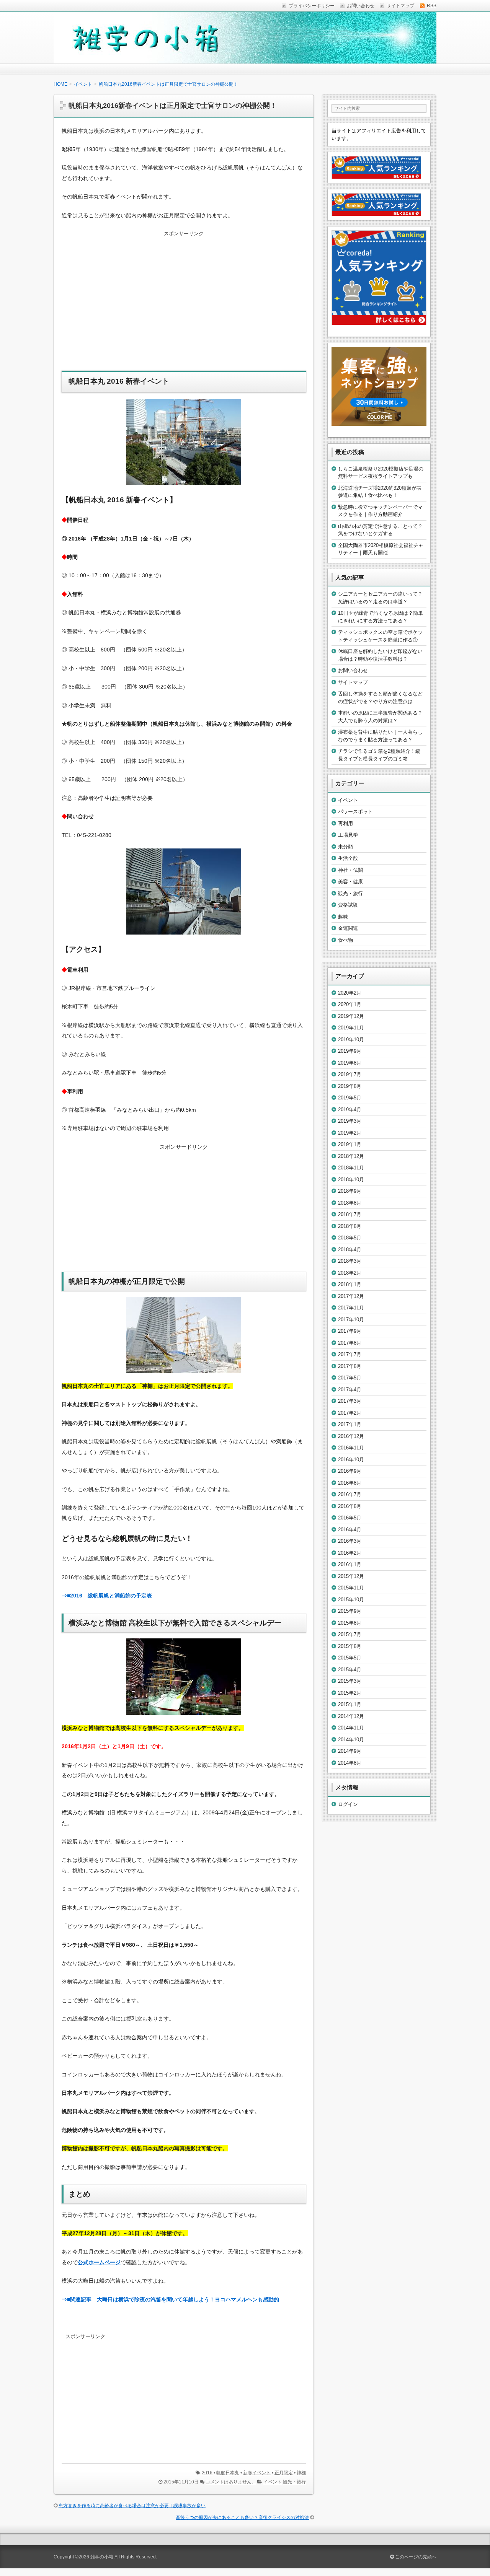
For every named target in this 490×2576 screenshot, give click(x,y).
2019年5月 (350, 1098)
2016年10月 (351, 1460)
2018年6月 (350, 1226)
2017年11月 (351, 1308)
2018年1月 (350, 1284)
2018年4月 (350, 1250)
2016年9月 (350, 1471)
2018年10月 (351, 1180)
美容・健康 (350, 882)
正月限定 (284, 2473)
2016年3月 (350, 1541)
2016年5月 (350, 1518)
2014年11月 (351, 1728)
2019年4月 (350, 1110)
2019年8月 (350, 1063)
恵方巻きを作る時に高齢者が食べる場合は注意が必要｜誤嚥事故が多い (132, 2506)
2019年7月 (350, 1074)
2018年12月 (351, 1156)
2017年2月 (350, 1413)
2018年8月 (350, 1203)
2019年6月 (350, 1086)
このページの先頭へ (415, 2557)
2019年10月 (351, 1040)
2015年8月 (350, 1623)
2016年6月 (350, 1506)
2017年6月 (350, 1366)
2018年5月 (350, 1238)
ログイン (348, 1804)
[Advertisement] (184, 306)
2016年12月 (351, 1436)
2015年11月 (351, 1588)
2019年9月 (350, 1051)
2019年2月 (350, 1133)
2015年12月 (351, 1576)
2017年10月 (351, 1320)
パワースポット (355, 812)
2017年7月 (350, 1354)
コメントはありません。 (231, 2482)
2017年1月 (350, 1424)
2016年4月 (350, 1530)
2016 (207, 2473)
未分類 (345, 847)
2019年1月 (350, 1144)
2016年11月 (351, 1448)
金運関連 (348, 928)
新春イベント (257, 2473)
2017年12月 (351, 1296)
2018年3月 (350, 1261)
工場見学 (348, 835)
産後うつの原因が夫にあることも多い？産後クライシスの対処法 (242, 2517)
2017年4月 (350, 1390)
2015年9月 (350, 1611)
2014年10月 (351, 1740)
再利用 (345, 823)
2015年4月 (350, 1670)
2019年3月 (350, 1121)
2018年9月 (350, 1191)
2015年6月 (350, 1646)
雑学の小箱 (102, 2557)
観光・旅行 (294, 2482)
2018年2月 (350, 1273)
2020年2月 (350, 993)
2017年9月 (350, 1331)
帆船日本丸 (228, 2473)
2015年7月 (350, 1634)
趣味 (343, 917)
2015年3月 (350, 1681)
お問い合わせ (353, 670)
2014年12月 (351, 1716)
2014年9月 (350, 1751)
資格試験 (348, 905)
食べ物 (345, 940)
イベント (273, 2482)
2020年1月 (350, 1004)
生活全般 (348, 858)
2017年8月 (350, 1343)
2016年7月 (350, 1494)
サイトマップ (353, 682)
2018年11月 (351, 1168)
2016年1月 (350, 1564)
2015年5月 (350, 1658)
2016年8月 (350, 1483)
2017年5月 (350, 1378)
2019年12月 (351, 1016)
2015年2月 (350, 1693)
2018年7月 (350, 1214)
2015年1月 (350, 1704)
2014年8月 (350, 1763)
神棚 (301, 2473)
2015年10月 (351, 1600)
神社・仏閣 (350, 870)
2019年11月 (351, 1028)
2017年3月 (350, 1401)
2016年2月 (350, 1553)
